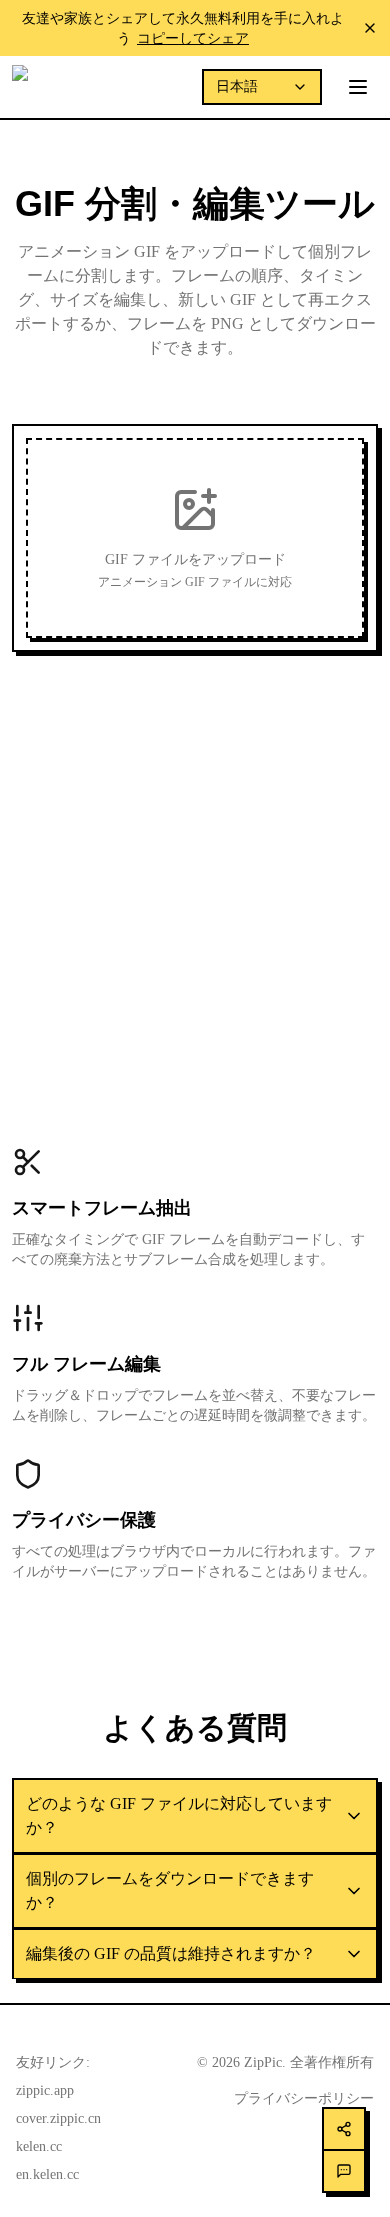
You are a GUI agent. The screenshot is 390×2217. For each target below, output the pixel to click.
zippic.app (45, 2090)
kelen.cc (39, 2146)
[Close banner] (370, 28)
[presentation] (195, 538)
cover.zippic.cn (58, 2118)
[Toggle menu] (358, 87)
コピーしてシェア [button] (193, 38)
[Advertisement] (195, 863)
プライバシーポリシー (304, 2098)
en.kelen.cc (47, 2174)
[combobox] (262, 87)
